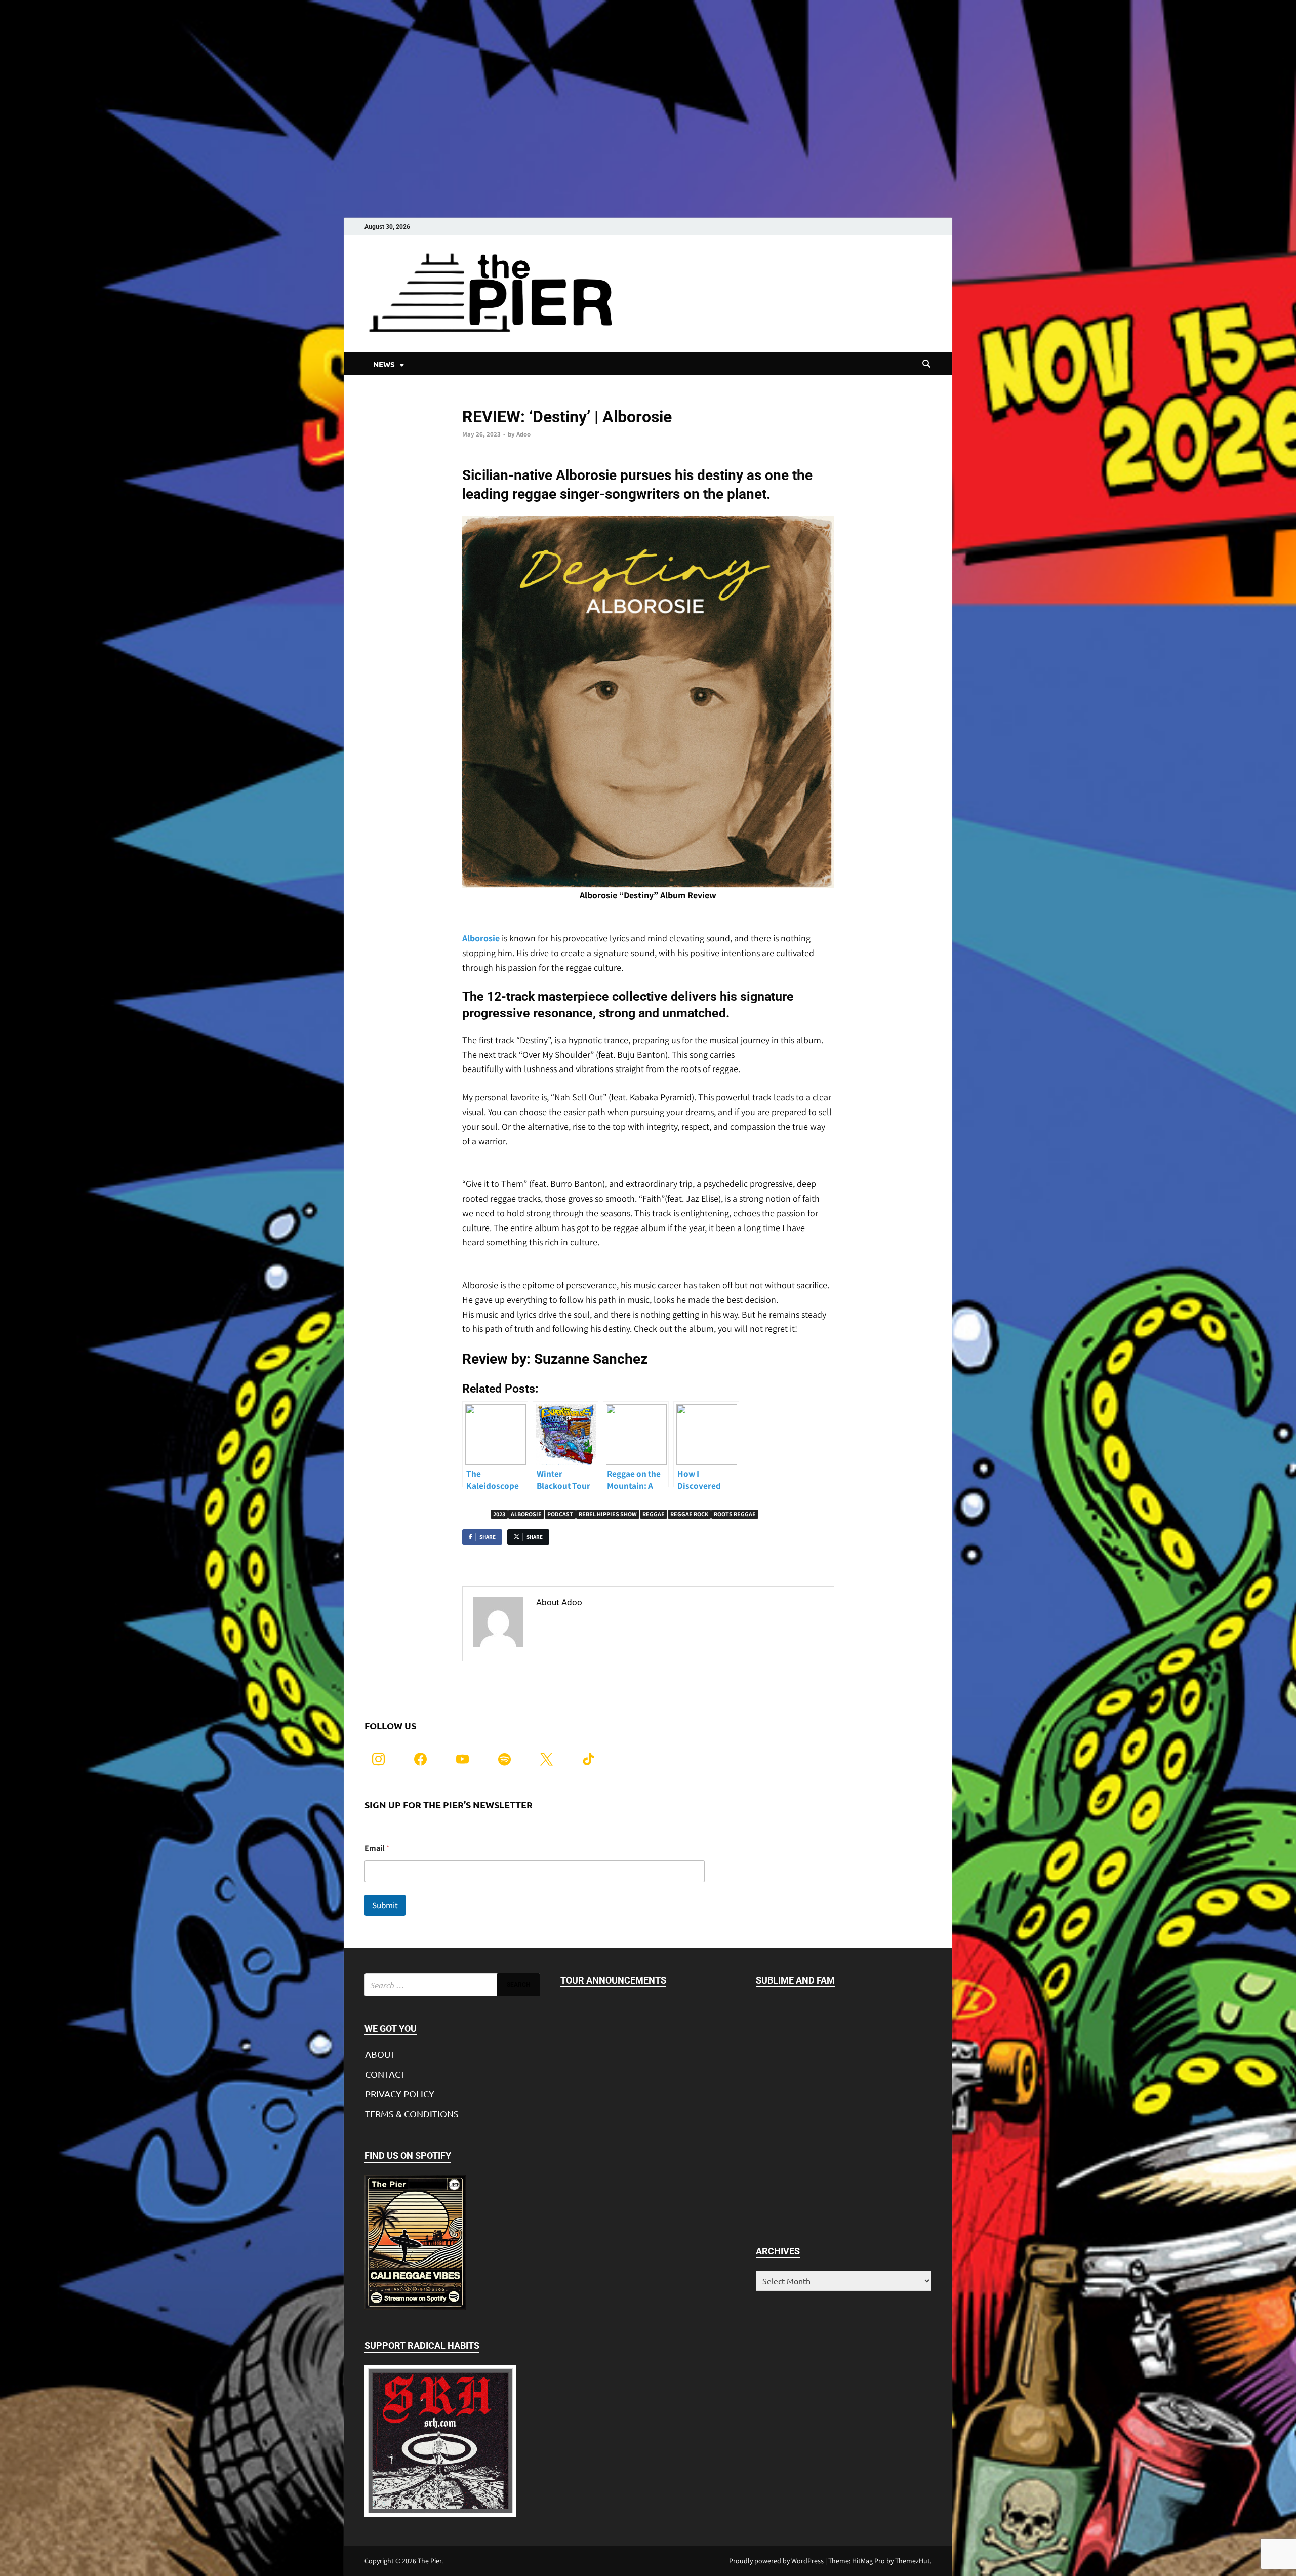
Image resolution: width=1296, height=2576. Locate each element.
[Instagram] (378, 1758)
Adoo (523, 434)
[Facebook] (420, 1758)
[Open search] (926, 364)
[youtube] (462, 1758)
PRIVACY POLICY (400, 2094)
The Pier (430, 2561)
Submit (385, 1905)
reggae (654, 1514)
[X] (546, 1758)
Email (377, 1848)
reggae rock (689, 1514)
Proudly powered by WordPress (776, 2561)
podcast (560, 1514)
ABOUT (380, 2054)
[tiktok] (589, 1758)
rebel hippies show (608, 1514)
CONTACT (385, 2074)
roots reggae (735, 1514)
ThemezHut (913, 2561)
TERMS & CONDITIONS (412, 2113)
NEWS (384, 364)
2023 (499, 1514)
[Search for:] (452, 1985)
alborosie (526, 1514)
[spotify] (504, 1758)
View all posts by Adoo (584, 1624)
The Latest (478, 400)
